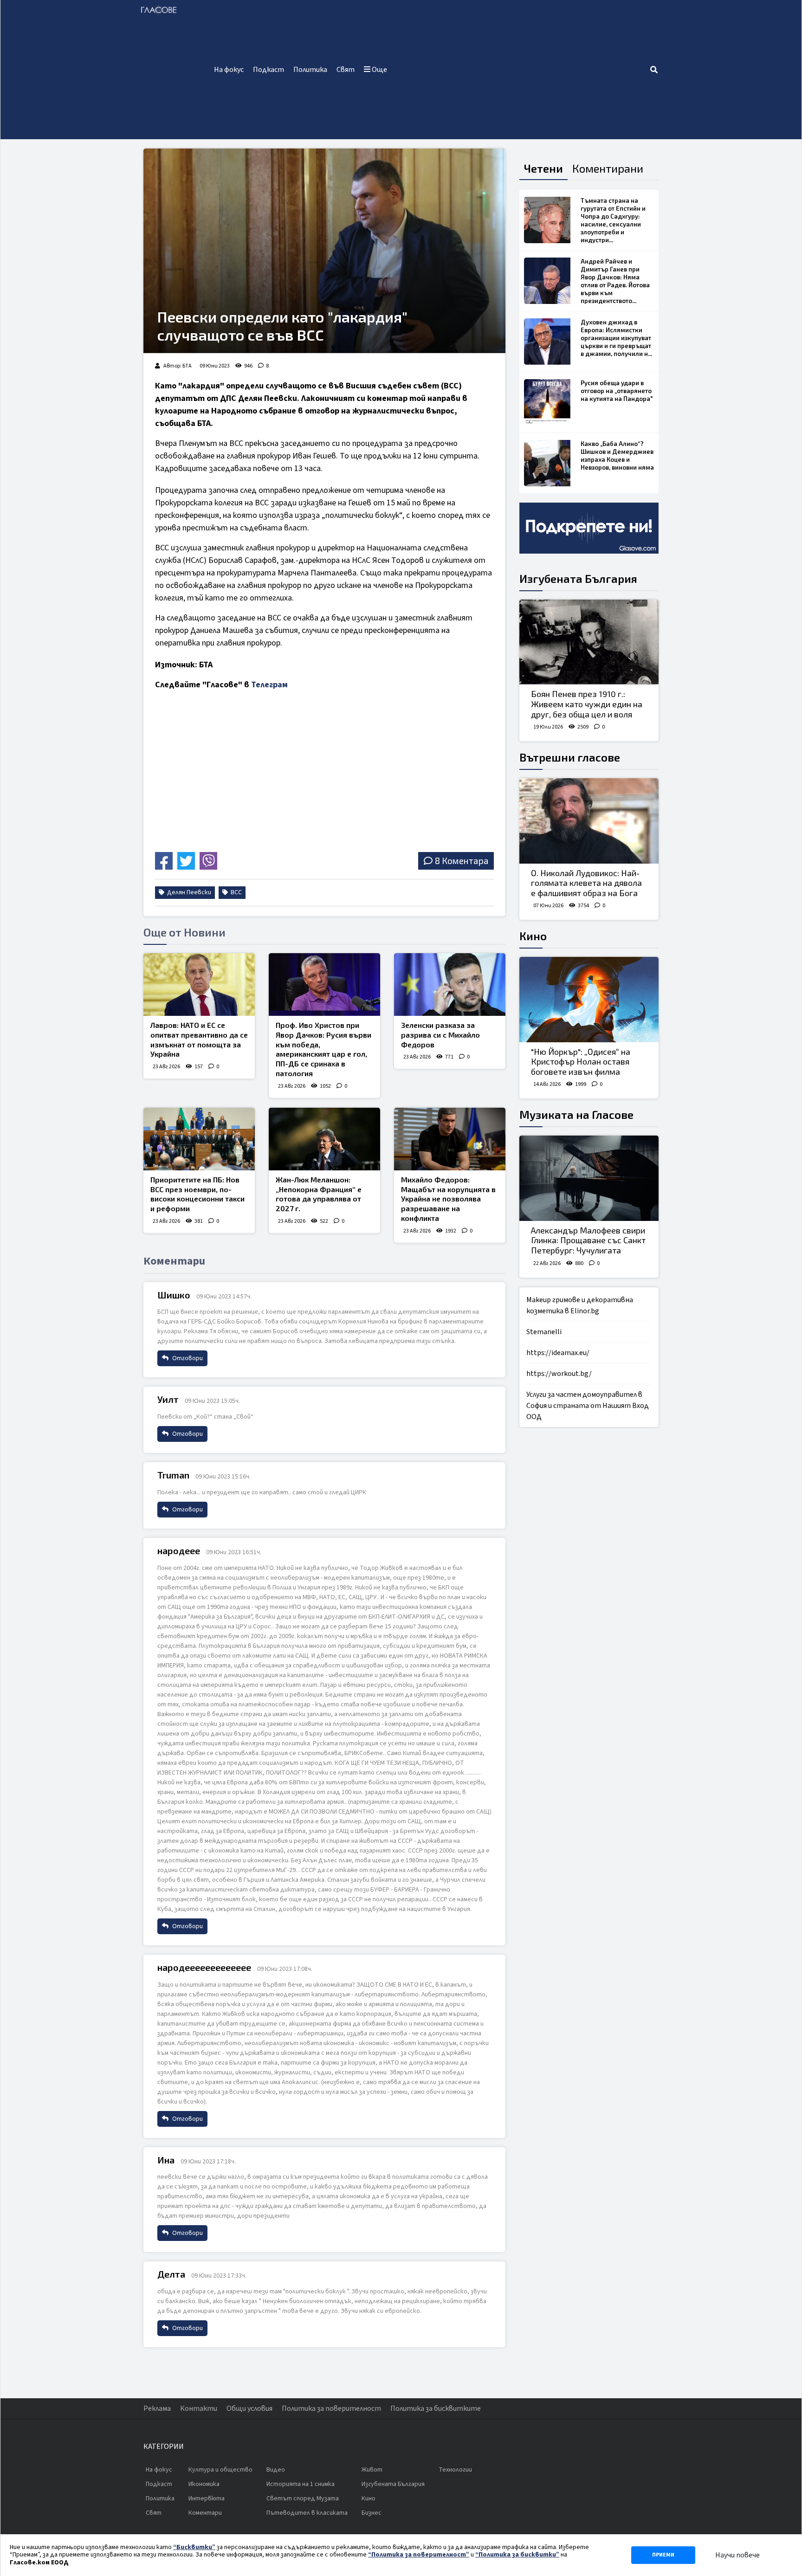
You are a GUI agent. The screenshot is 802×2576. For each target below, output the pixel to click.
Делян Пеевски (188, 892)
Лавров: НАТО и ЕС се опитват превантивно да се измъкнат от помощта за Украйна (199, 1039)
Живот (372, 2470)
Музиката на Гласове (576, 1114)
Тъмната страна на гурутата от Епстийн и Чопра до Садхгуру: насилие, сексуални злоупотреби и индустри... (613, 220)
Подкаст (268, 70)
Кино (533, 936)
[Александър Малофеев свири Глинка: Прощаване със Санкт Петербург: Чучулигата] (589, 1178)
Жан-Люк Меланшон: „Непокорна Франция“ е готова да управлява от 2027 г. (319, 1194)
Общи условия (249, 2408)
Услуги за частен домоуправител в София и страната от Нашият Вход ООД (588, 1406)
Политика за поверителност (331, 2408)
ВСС (236, 892)
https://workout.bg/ (559, 1374)
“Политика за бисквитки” (517, 2555)
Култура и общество (220, 2470)
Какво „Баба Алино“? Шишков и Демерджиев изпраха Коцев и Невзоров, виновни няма (617, 455)
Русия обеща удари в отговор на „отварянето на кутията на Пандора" (617, 391)
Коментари (205, 2513)
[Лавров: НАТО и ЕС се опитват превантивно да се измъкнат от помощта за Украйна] (199, 985)
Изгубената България (578, 578)
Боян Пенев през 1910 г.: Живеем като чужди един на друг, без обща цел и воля (587, 704)
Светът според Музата (303, 2499)
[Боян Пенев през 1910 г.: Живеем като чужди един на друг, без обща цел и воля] (589, 642)
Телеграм (269, 685)
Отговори (187, 1358)
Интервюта (207, 2499)
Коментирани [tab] (608, 168)
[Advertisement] (521, 70)
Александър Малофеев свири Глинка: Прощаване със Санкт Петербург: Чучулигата (588, 1240)
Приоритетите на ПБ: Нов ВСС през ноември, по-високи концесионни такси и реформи (197, 1194)
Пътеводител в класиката (307, 2513)
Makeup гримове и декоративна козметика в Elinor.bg (580, 1305)
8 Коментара (462, 861)
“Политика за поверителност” (419, 2555)
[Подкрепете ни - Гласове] (589, 528)
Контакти (199, 2408)
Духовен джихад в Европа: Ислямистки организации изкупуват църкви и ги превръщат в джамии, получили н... (616, 338)
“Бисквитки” (194, 2547)
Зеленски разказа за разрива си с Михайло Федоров (440, 1035)
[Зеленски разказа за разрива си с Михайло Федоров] (450, 985)
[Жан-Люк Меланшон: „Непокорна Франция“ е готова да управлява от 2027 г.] (324, 1139)
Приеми (663, 2555)
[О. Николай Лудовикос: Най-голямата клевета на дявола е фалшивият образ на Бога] (589, 821)
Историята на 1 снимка (301, 2484)
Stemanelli (544, 1332)
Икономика (204, 2484)
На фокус (229, 70)
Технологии (455, 2470)
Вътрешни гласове (570, 757)
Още (379, 70)
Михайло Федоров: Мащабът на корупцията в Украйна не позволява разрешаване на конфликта (448, 1199)
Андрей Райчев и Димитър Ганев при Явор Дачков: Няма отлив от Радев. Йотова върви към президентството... (615, 281)
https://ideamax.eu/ (558, 1353)
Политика (310, 70)
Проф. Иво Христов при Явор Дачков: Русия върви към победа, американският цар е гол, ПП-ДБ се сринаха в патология (323, 1049)
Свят (346, 70)
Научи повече (737, 2555)
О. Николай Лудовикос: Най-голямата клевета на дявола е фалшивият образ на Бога (586, 883)
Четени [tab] (543, 168)
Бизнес (372, 2513)
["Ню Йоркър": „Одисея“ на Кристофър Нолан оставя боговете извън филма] (589, 1000)
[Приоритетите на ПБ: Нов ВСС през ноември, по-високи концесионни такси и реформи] (199, 1139)
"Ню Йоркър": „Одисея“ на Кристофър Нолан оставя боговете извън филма (581, 1062)
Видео (276, 2470)
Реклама (157, 2408)
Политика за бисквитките (436, 2408)
